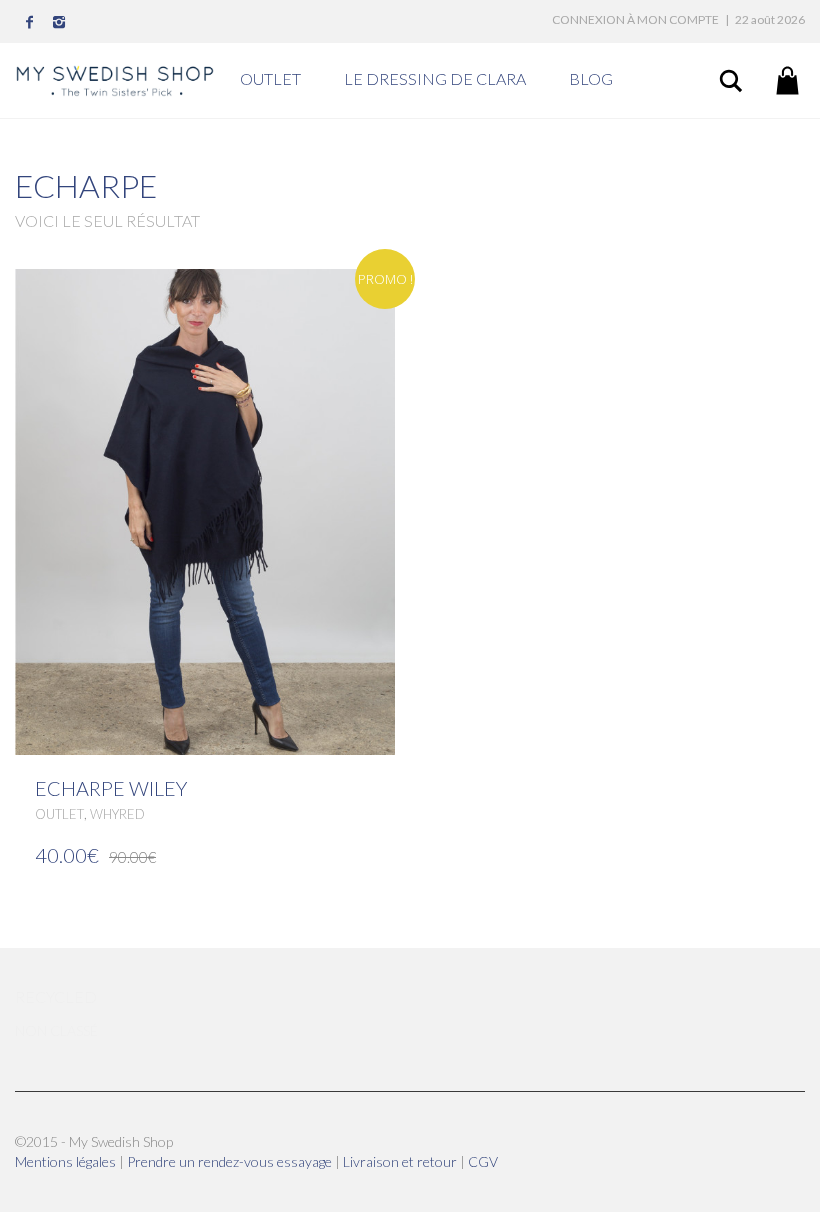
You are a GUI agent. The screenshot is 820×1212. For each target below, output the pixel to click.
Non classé (56, 1030)
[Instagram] (60, 22)
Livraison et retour (401, 1161)
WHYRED (117, 814)
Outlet (59, 814)
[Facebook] (30, 22)
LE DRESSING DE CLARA (435, 78)
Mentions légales (67, 1161)
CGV (483, 1161)
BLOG (591, 78)
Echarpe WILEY (111, 788)
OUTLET (270, 78)
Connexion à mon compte (635, 19)
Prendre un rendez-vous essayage (231, 1161)
